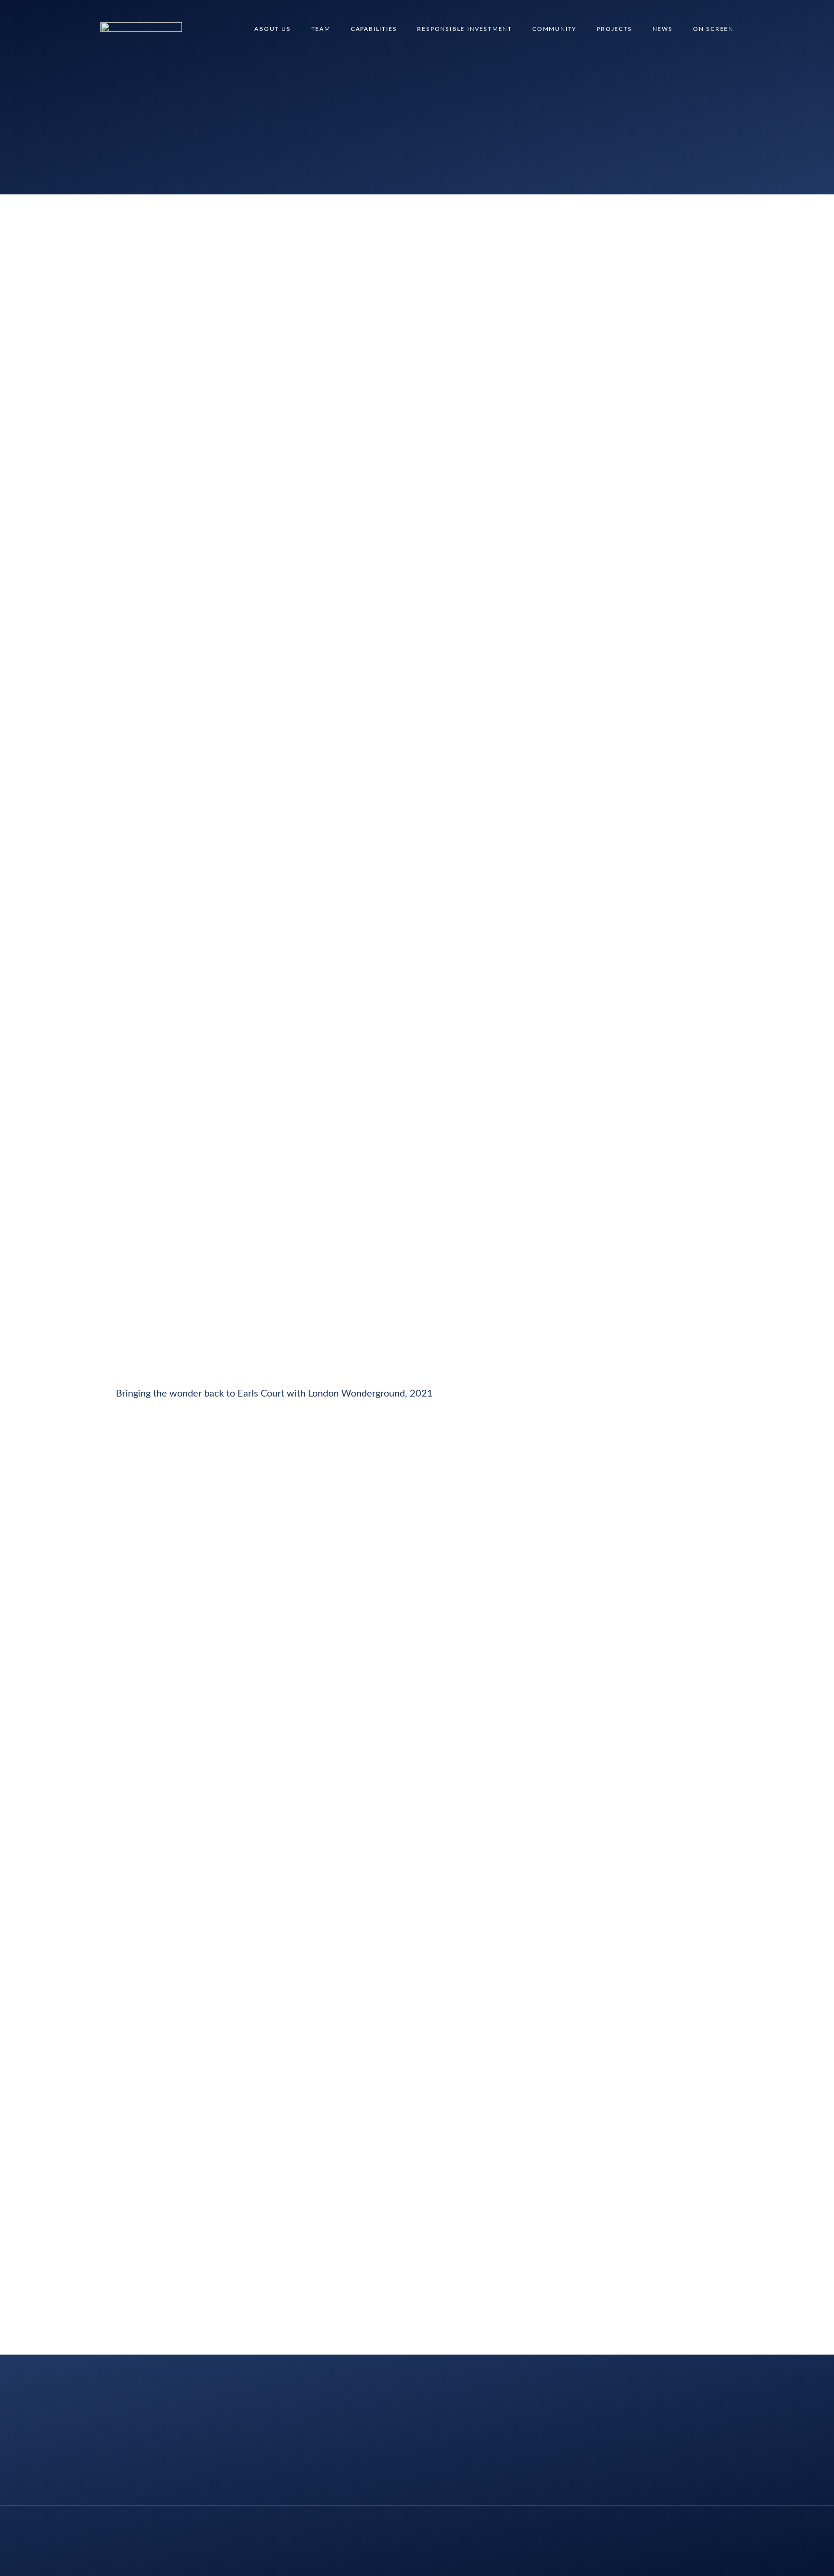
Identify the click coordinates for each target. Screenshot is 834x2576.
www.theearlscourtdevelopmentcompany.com (214, 2263)
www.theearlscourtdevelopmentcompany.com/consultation (242, 2023)
